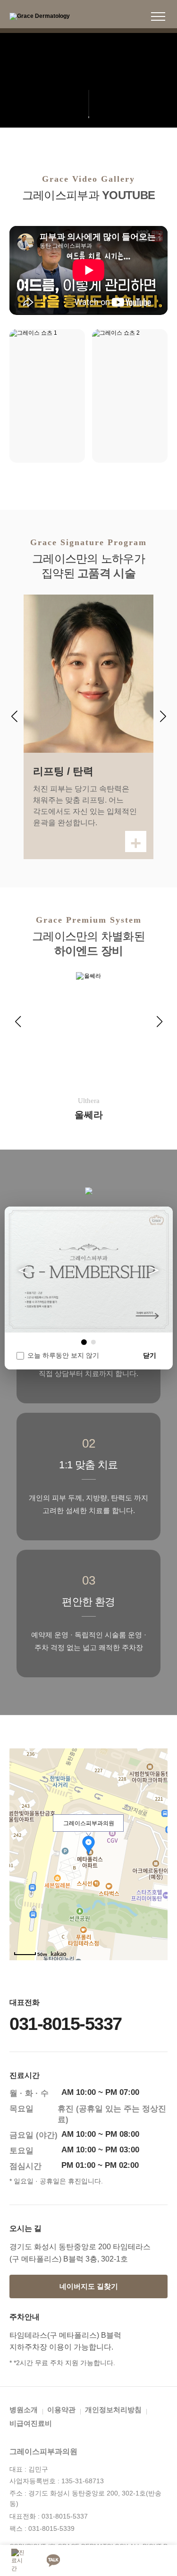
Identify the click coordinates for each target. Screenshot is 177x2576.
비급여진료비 (31, 2423)
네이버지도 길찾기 (89, 2286)
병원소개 (24, 2410)
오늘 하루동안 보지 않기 (63, 1355)
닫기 (150, 1355)
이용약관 (61, 2410)
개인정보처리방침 (113, 2410)
